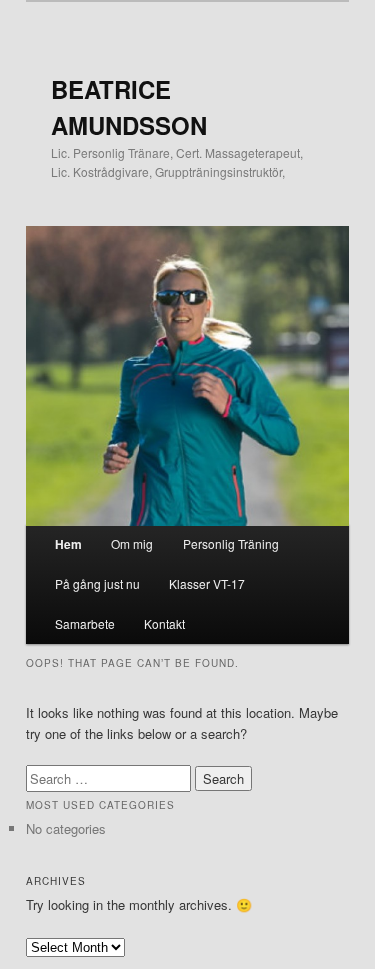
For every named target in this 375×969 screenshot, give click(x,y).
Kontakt (164, 623)
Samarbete (85, 623)
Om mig (132, 543)
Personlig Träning (231, 543)
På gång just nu (97, 583)
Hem (68, 544)
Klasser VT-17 (207, 583)
